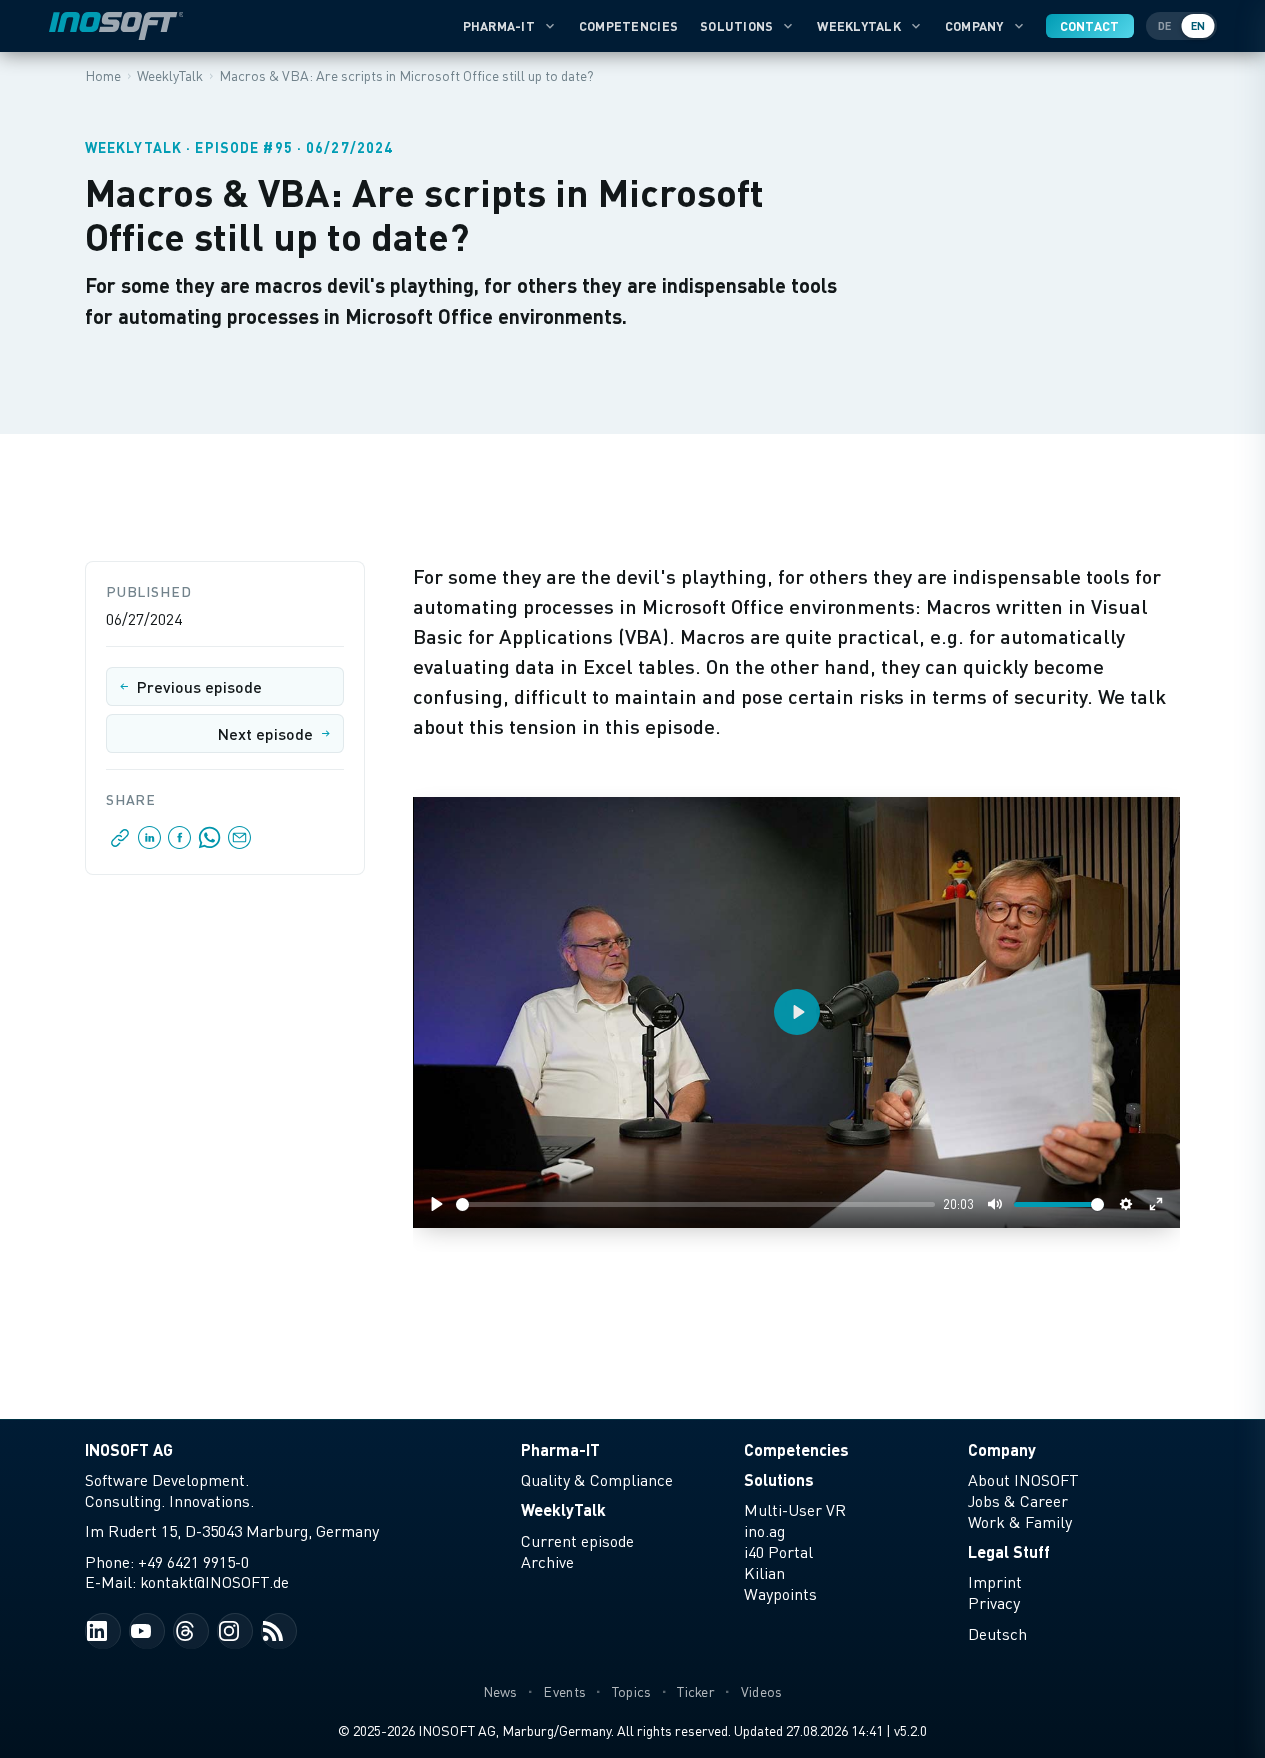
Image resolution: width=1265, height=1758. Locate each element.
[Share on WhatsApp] (210, 843)
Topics (632, 1691)
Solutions (736, 26)
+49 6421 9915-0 (193, 1562)
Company (974, 26)
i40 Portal (778, 1552)
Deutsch (997, 1634)
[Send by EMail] (238, 843)
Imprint (995, 1582)
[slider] (695, 1204)
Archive (547, 1562)
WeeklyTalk (859, 26)
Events (564, 1691)
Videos (762, 1691)
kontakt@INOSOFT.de (214, 1582)
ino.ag (764, 1531)
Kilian (764, 1573)
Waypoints (780, 1594)
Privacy (994, 1603)
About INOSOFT (1023, 1480)
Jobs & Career (1018, 1501)
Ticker (696, 1691)
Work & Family (1020, 1522)
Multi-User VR (795, 1510)
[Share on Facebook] (180, 843)
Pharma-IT (499, 26)
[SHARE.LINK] (120, 843)
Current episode (577, 1541)
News (500, 1691)
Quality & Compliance (597, 1480)
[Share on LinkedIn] (150, 843)
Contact (1090, 26)
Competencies (628, 26)
